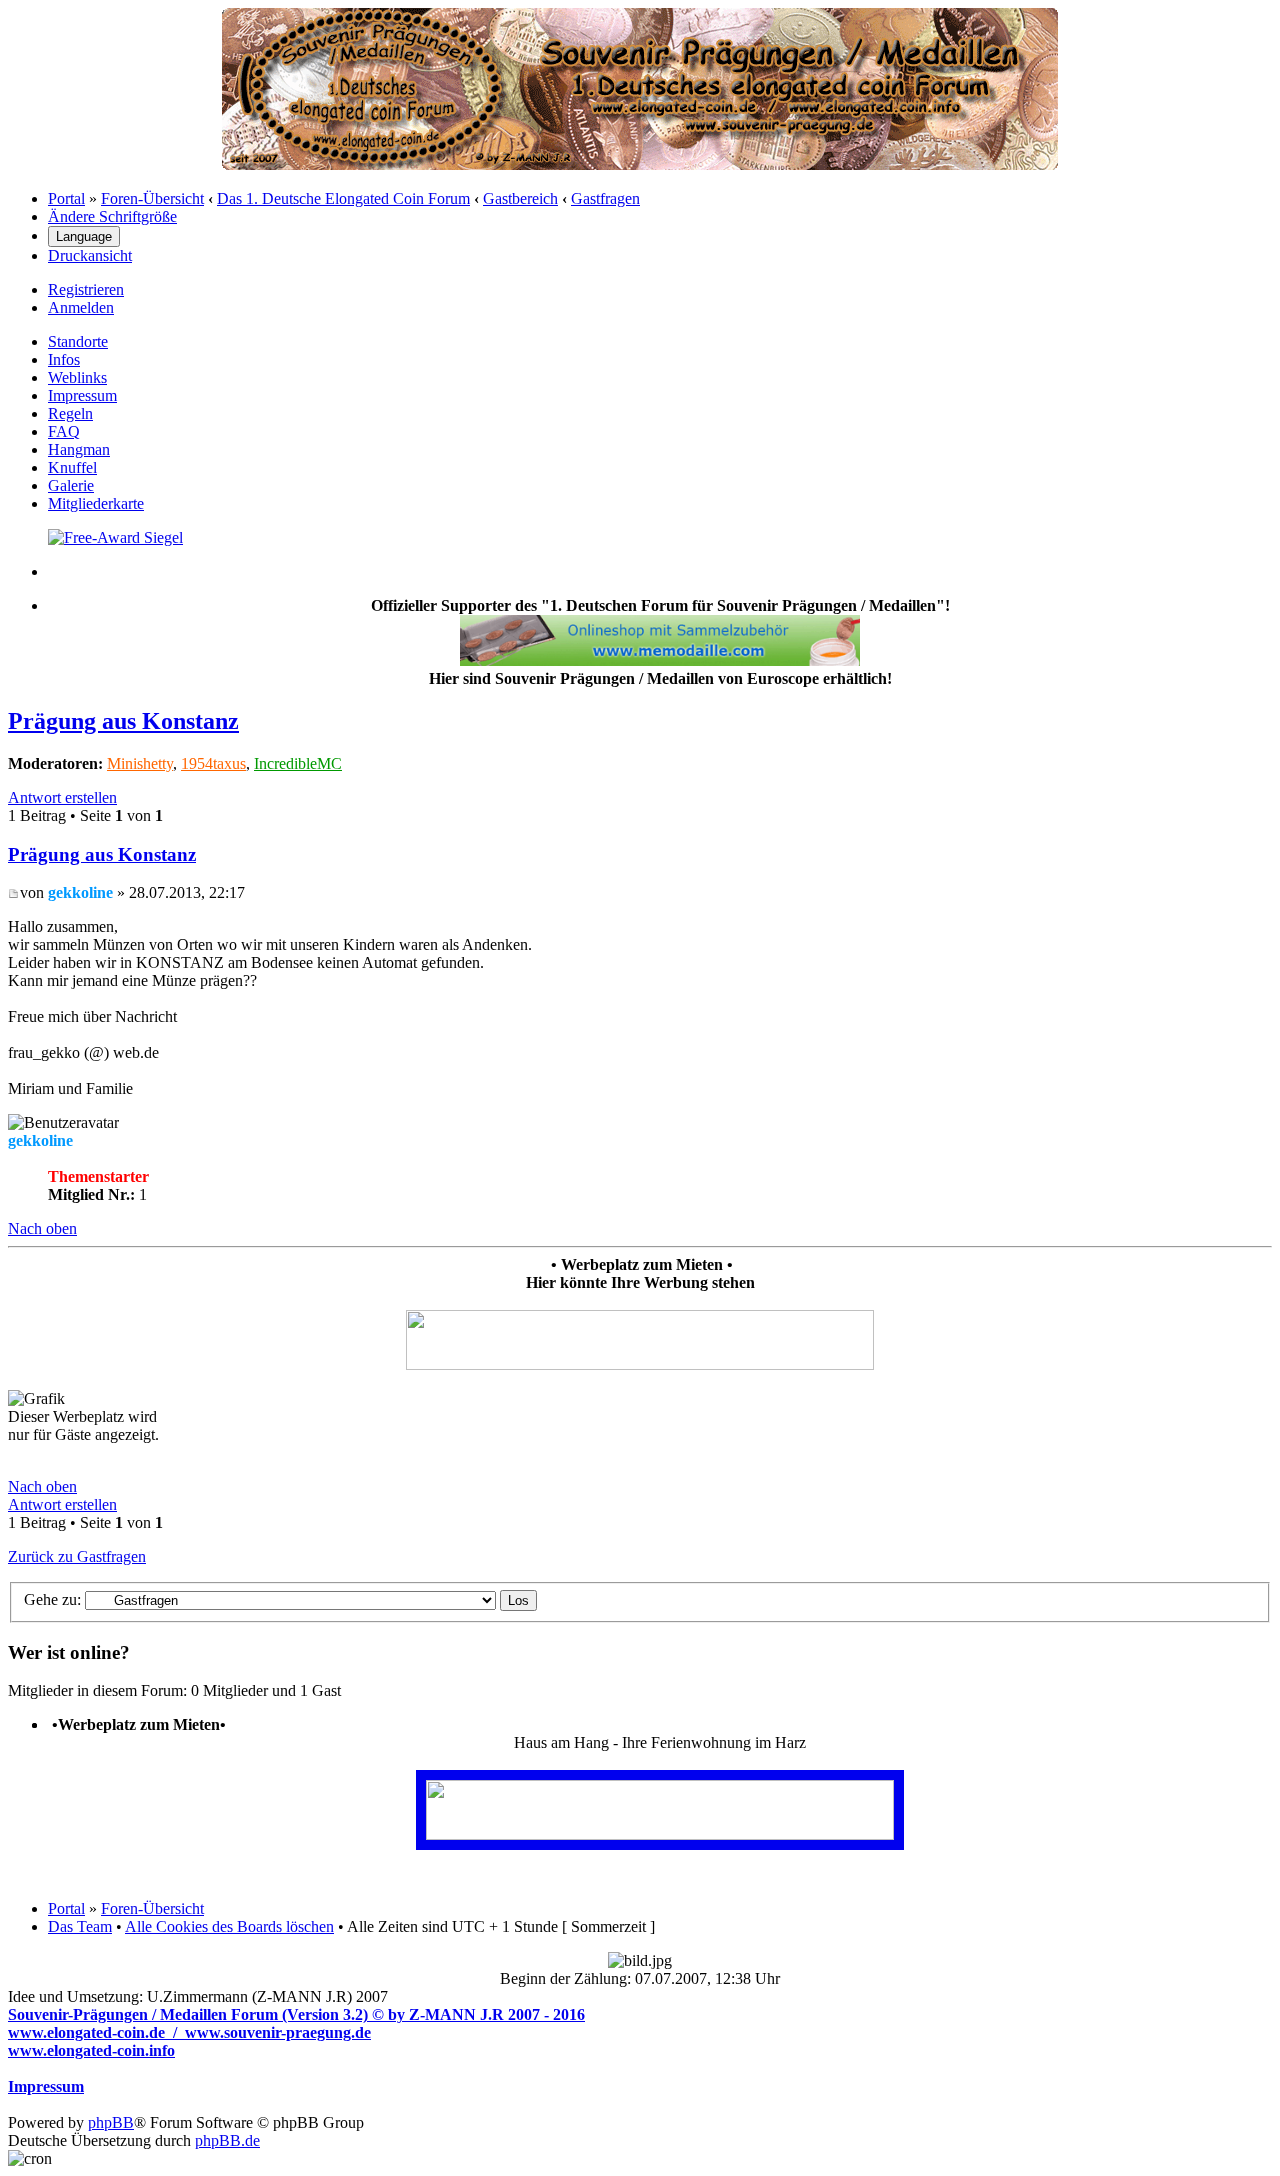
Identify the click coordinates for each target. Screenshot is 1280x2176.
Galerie (71, 485)
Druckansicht (90, 255)
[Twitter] (115, 537)
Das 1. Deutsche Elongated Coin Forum (343, 198)
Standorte (78, 341)
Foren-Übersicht (152, 198)
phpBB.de (227, 2140)
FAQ (64, 431)
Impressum (82, 395)
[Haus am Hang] (660, 1834)
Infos (64, 359)
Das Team (80, 1926)
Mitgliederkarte (96, 503)
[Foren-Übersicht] (640, 164)
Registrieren (86, 289)
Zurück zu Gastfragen (77, 1556)
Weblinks (77, 377)
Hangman (79, 449)
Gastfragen (605, 198)
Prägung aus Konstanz (123, 721)
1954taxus (213, 763)
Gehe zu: (52, 1599)
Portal (66, 198)
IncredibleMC (298, 763)
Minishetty (140, 763)
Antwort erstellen (62, 797)
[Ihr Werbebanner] (640, 1364)
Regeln (70, 413)
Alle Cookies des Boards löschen (229, 1926)
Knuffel (72, 467)
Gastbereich (520, 198)
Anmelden (81, 307)
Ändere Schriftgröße (112, 216)
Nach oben (42, 1228)
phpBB (111, 2122)
